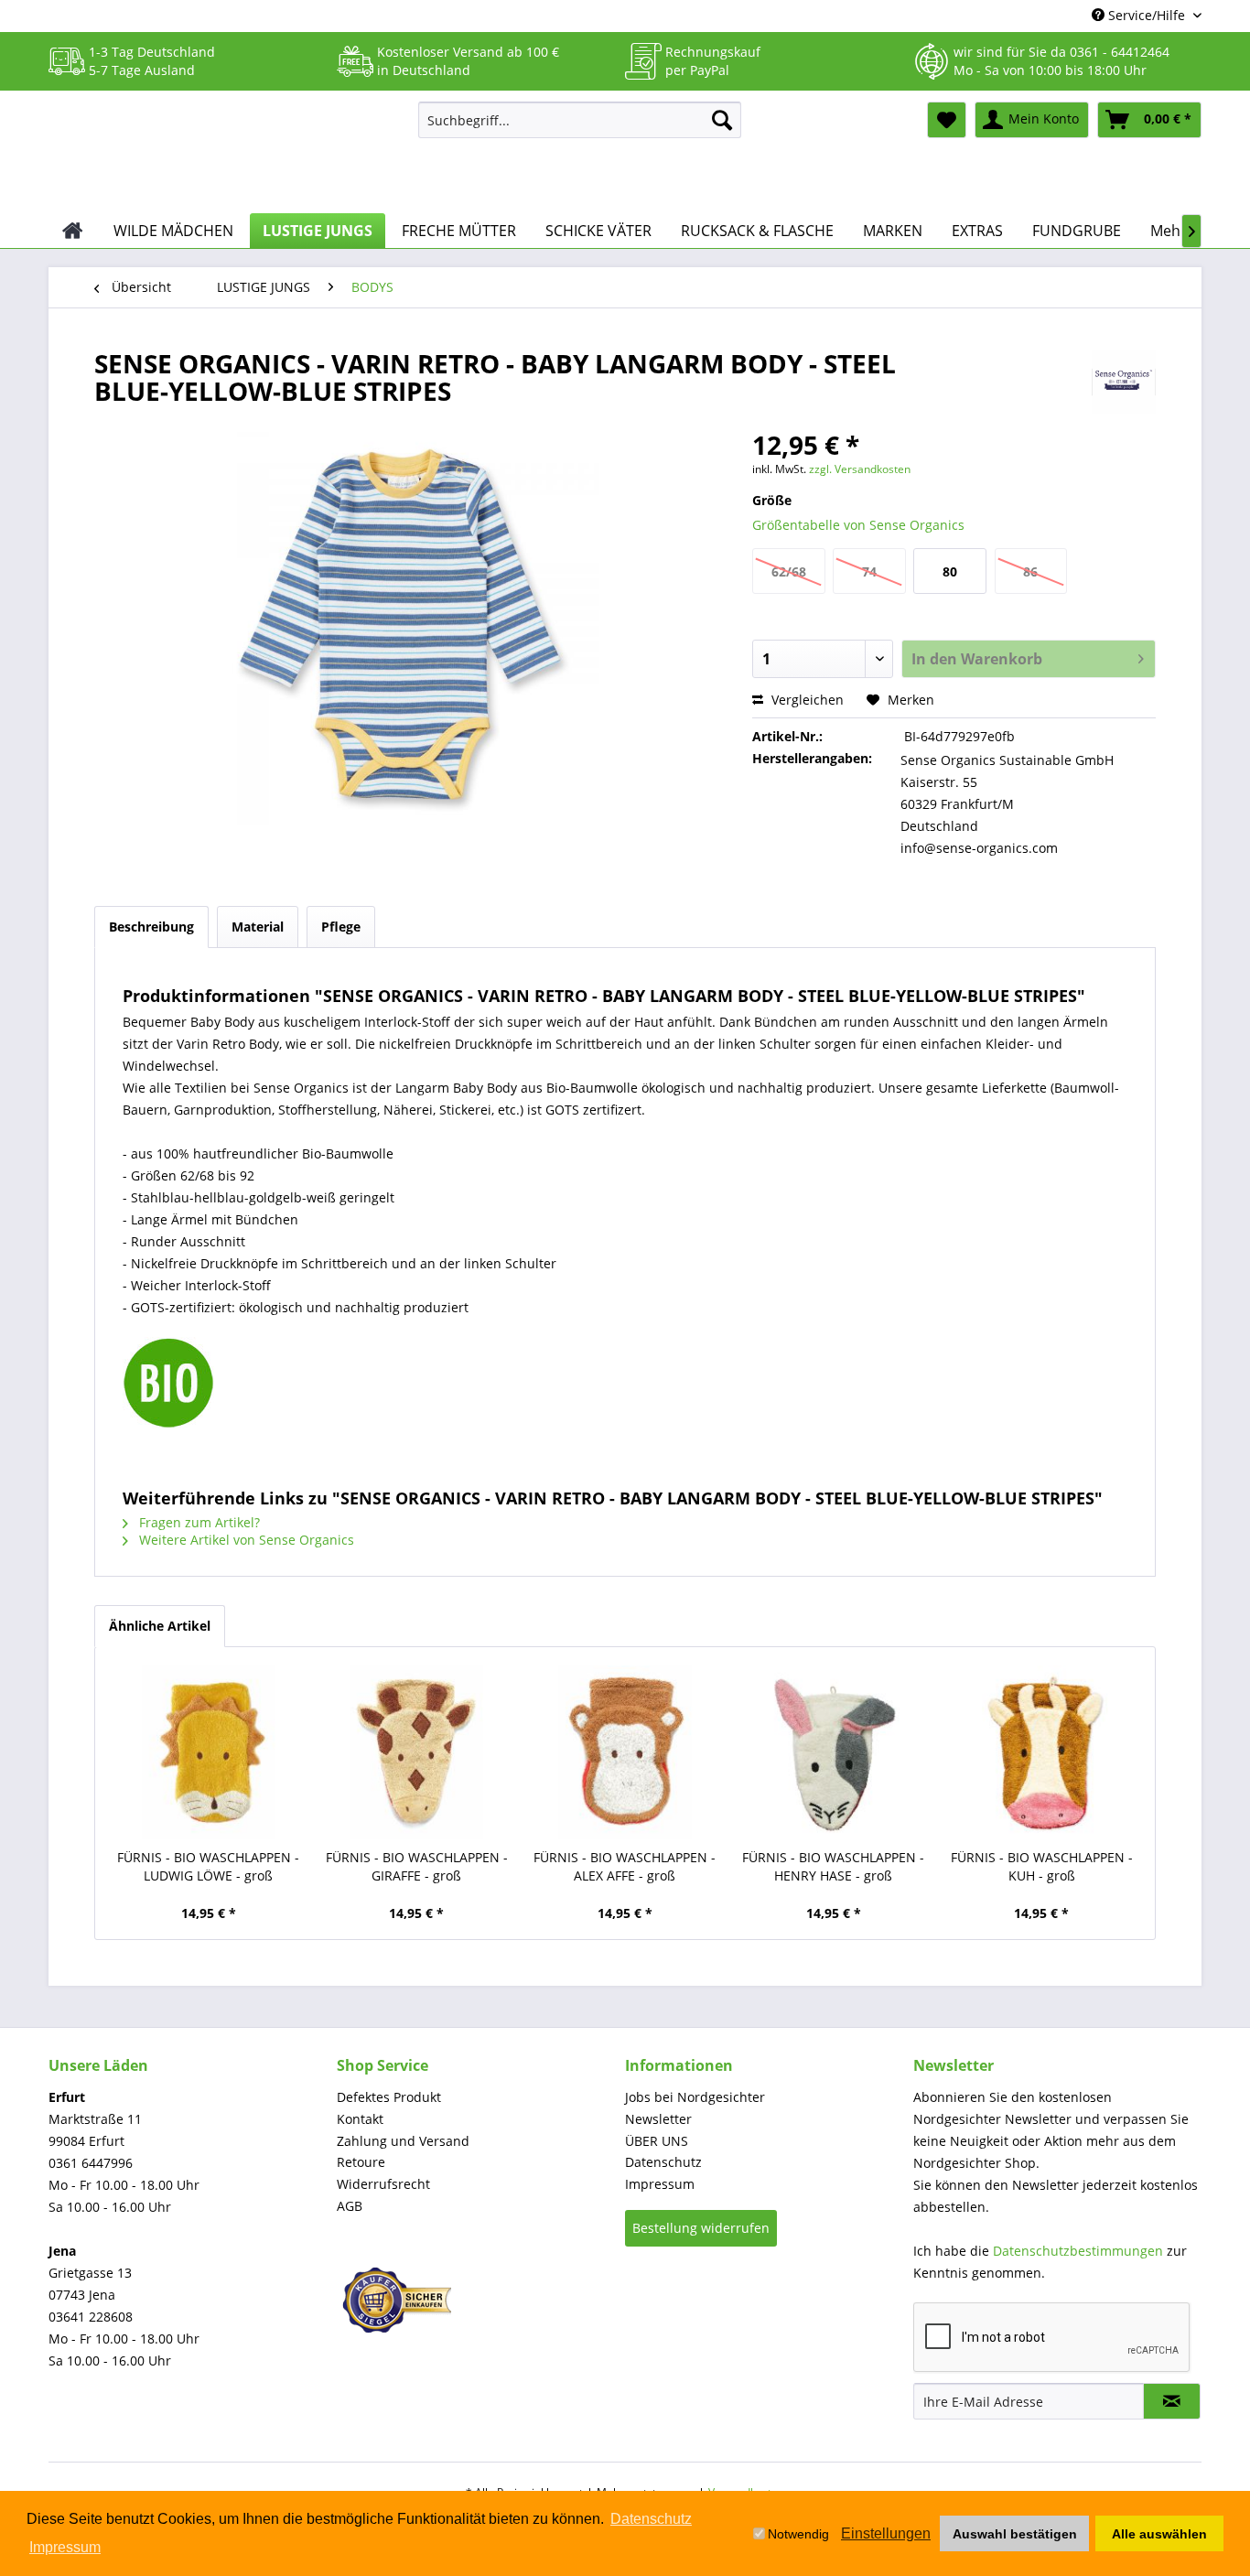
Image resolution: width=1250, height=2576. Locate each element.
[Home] (73, 231)
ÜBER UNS (657, 2141)
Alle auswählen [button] (1159, 2534)
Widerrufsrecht (383, 2184)
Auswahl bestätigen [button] (1015, 2534)
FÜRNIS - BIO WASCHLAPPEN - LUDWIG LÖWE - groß (208, 1866)
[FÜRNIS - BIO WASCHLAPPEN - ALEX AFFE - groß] (625, 1752)
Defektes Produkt (389, 2097)
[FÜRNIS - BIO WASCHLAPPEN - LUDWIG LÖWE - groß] (209, 1752)
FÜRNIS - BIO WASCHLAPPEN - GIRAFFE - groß (417, 1866)
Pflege (341, 927)
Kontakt (360, 2119)
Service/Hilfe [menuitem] (1147, 15)
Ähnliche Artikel (160, 1626)
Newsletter (658, 2119)
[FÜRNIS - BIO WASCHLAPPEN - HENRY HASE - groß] (834, 1752)
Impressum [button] (65, 2547)
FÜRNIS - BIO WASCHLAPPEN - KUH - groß (1042, 1866)
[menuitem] (580, 120)
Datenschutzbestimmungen (1078, 2251)
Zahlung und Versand (403, 2141)
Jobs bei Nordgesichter (695, 2097)
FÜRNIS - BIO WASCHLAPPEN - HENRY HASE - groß (833, 1866)
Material (258, 927)
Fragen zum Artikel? (198, 1522)
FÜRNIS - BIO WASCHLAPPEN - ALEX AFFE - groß (625, 1866)
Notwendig (798, 2534)
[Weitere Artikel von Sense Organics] (1124, 382)
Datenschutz (663, 2162)
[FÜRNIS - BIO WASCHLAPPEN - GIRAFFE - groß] (417, 1752)
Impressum (660, 2184)
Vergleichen (806, 700)
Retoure (361, 2162)
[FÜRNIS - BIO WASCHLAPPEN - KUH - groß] (1041, 1752)
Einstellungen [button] (886, 2533)
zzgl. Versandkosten (860, 469)
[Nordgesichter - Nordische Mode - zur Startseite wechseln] (226, 153)
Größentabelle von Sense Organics (858, 525)
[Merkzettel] (947, 120)
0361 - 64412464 (1120, 52)
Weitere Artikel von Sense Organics (245, 1540)
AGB (350, 2206)
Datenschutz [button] (651, 2519)
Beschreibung (151, 927)
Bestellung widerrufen (701, 2228)
